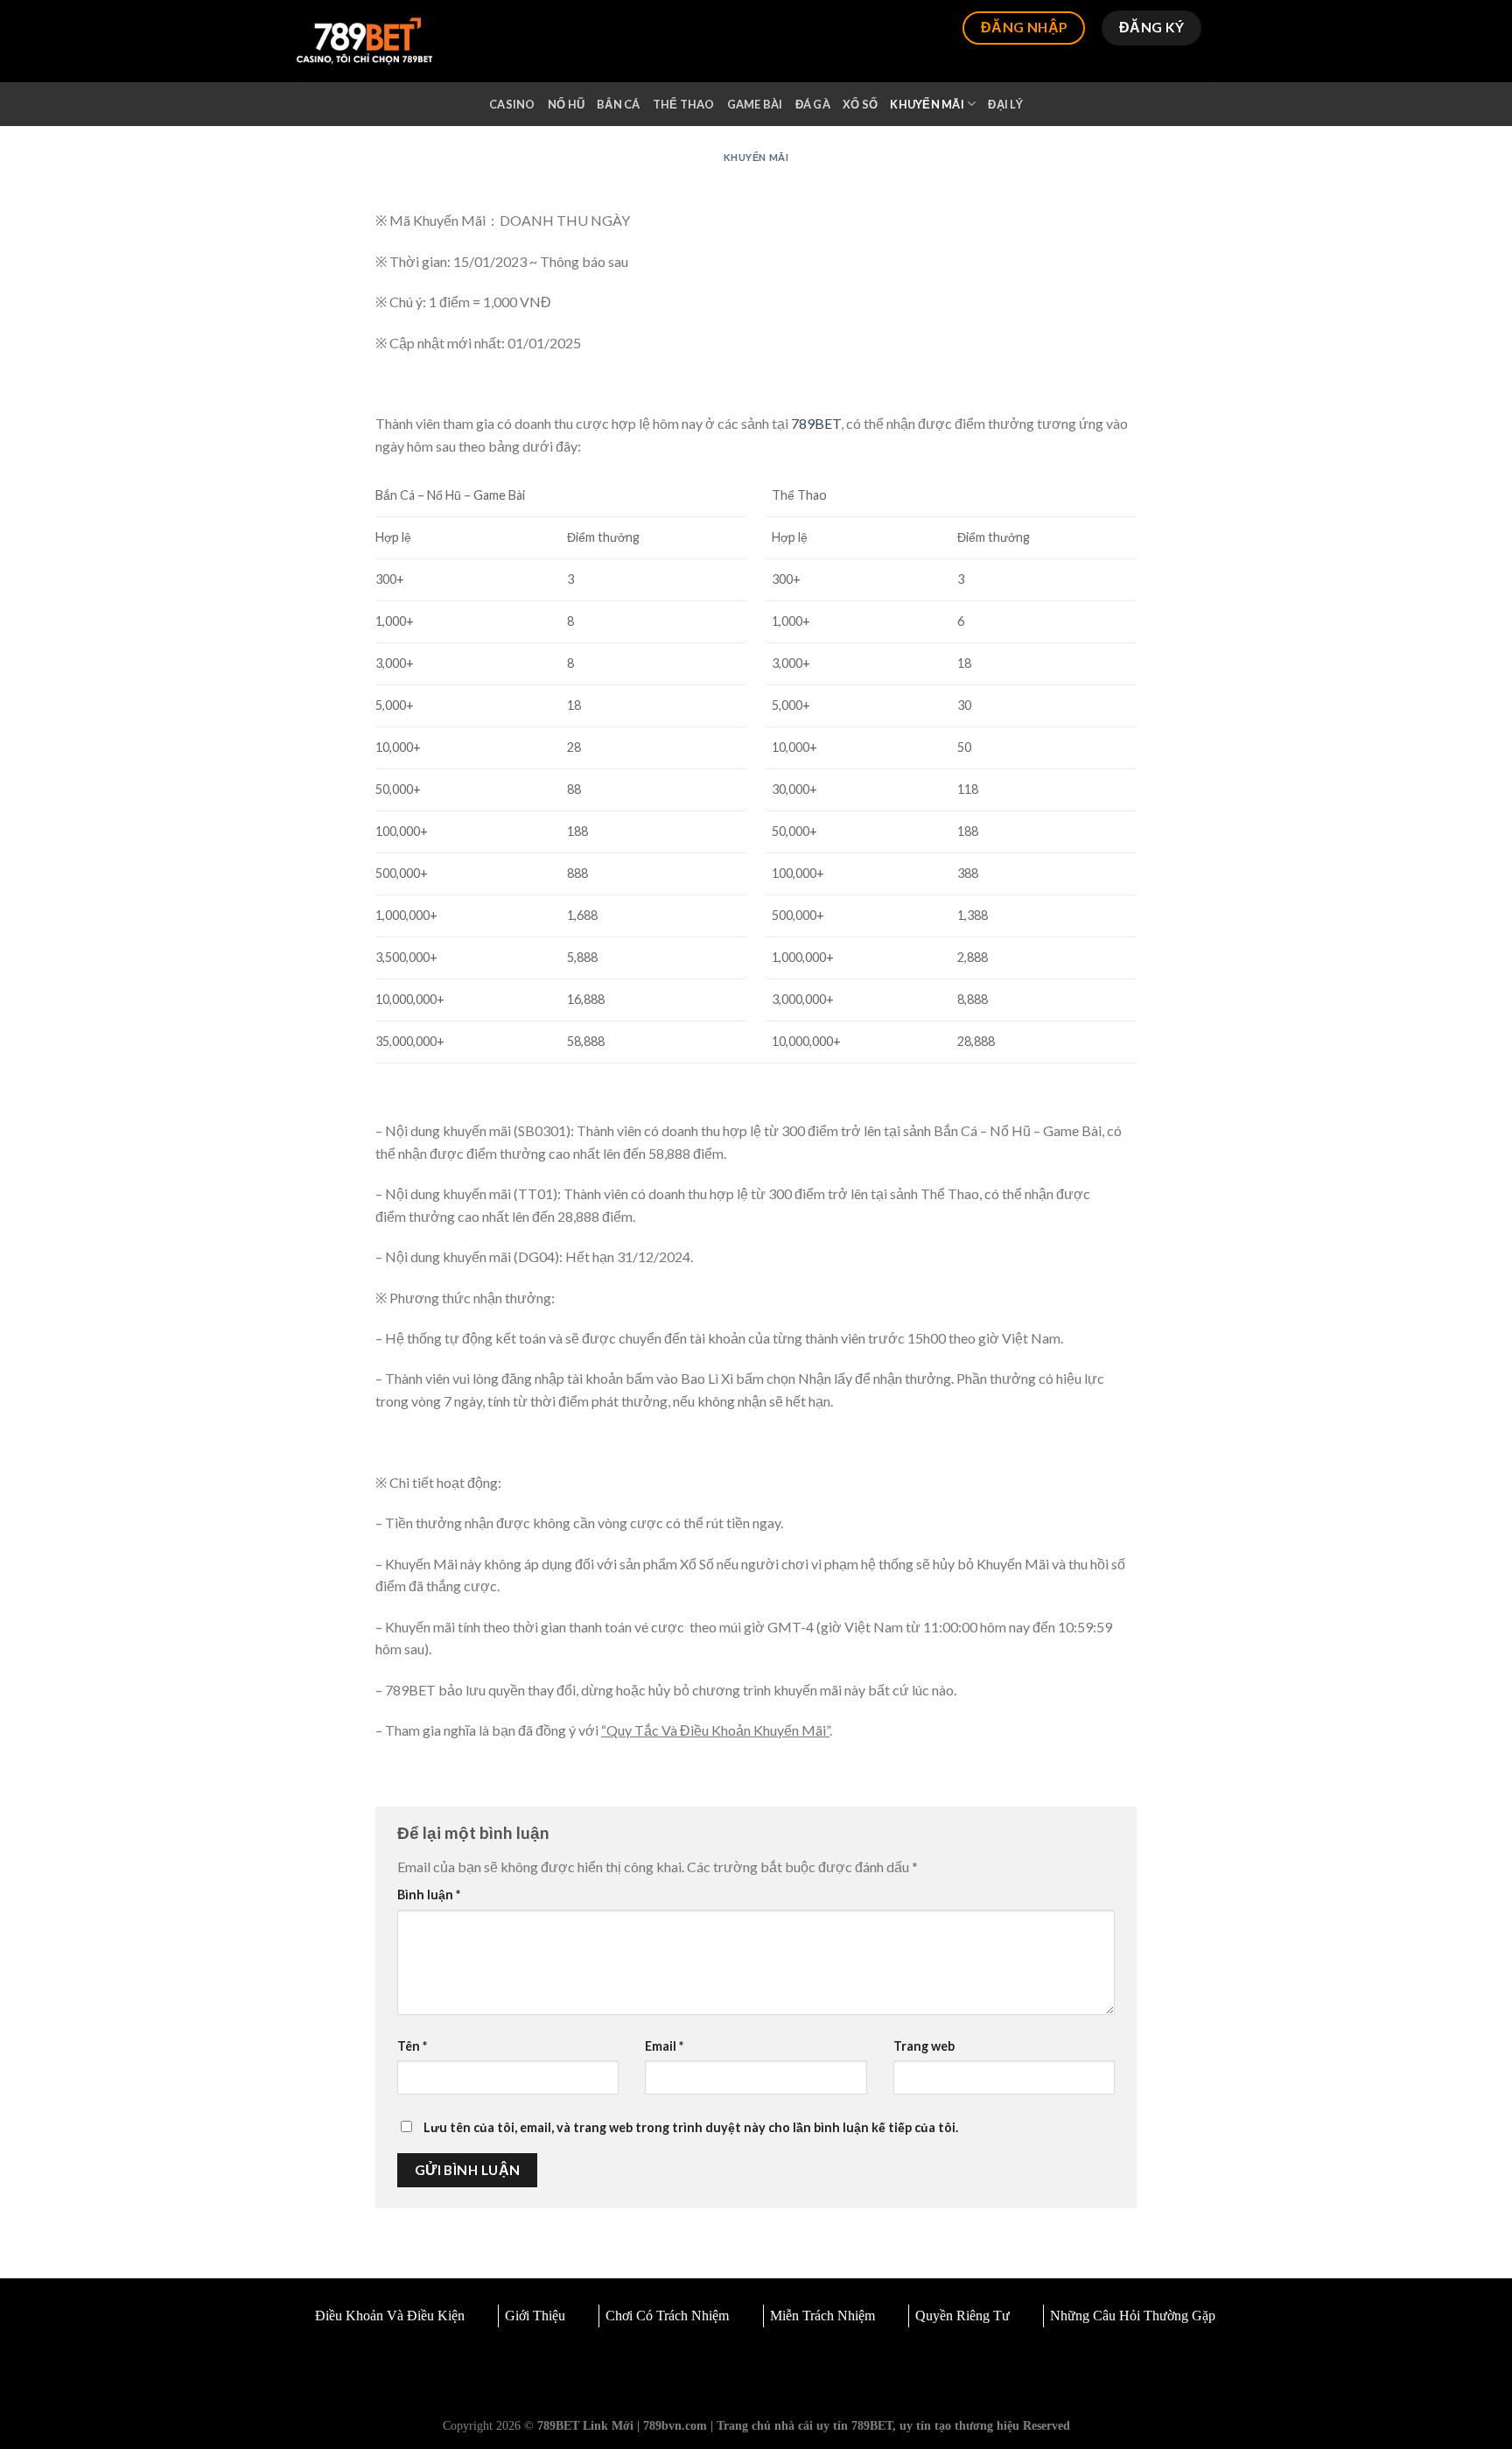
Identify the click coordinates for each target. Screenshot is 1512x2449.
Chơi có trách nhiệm (667, 2316)
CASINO (512, 104)
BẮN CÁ (619, 104)
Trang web (924, 2046)
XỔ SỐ (860, 104)
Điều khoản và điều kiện (390, 2316)
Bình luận (429, 1895)
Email (664, 2046)
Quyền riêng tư (962, 2316)
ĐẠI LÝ (1005, 104)
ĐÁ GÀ (813, 104)
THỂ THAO (684, 104)
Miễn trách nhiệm (822, 2316)
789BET (816, 423)
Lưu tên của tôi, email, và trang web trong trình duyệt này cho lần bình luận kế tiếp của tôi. (691, 2127)
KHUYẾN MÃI (927, 104)
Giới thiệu (535, 2316)
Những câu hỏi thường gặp (1133, 2316)
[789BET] (364, 42)
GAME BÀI (755, 104)
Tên (412, 2046)
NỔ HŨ (566, 104)
